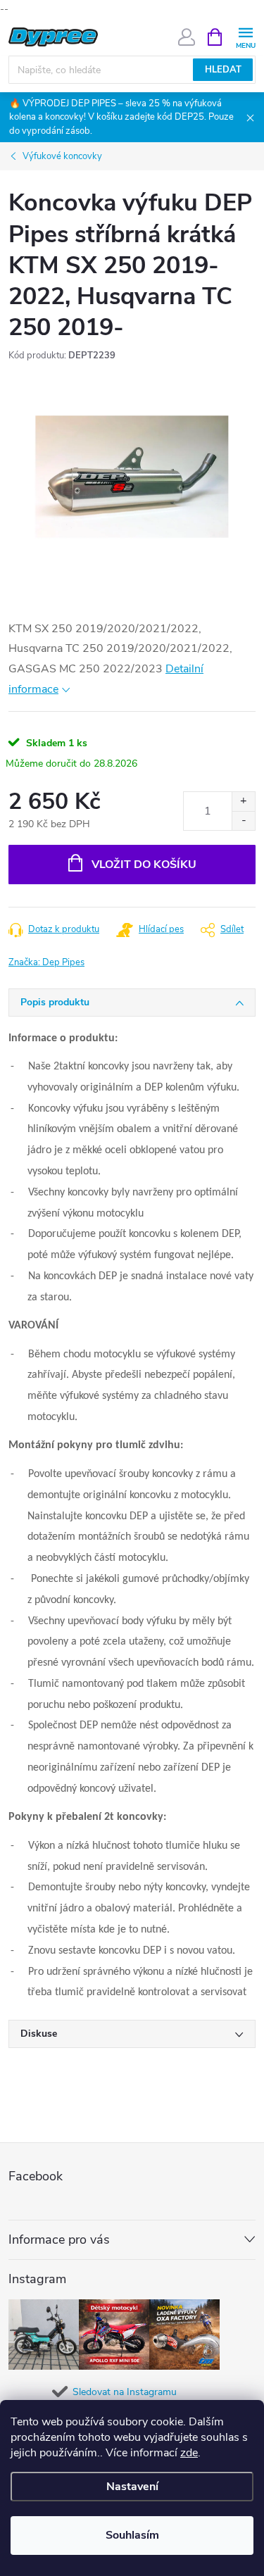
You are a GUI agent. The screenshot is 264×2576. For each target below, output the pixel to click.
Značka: (46, 962)
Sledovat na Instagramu (125, 2392)
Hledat (223, 70)
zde (189, 2453)
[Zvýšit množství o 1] (243, 802)
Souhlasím (132, 2535)
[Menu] (245, 36)
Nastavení (132, 2487)
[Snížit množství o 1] (243, 821)
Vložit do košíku (144, 865)
